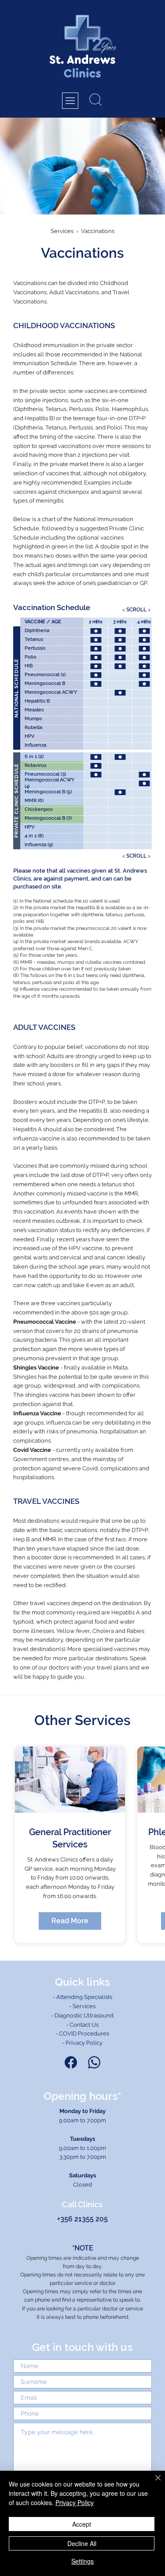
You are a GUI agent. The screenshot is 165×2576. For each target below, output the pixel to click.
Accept (82, 2524)
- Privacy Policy (82, 2043)
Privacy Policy (75, 2502)
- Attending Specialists (82, 1997)
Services (62, 231)
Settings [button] (82, 2561)
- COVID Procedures (82, 2034)
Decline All (82, 2543)
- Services (82, 2006)
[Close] (153, 2483)
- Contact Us (82, 2025)
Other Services (82, 1720)
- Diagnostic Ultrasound (82, 2015)
